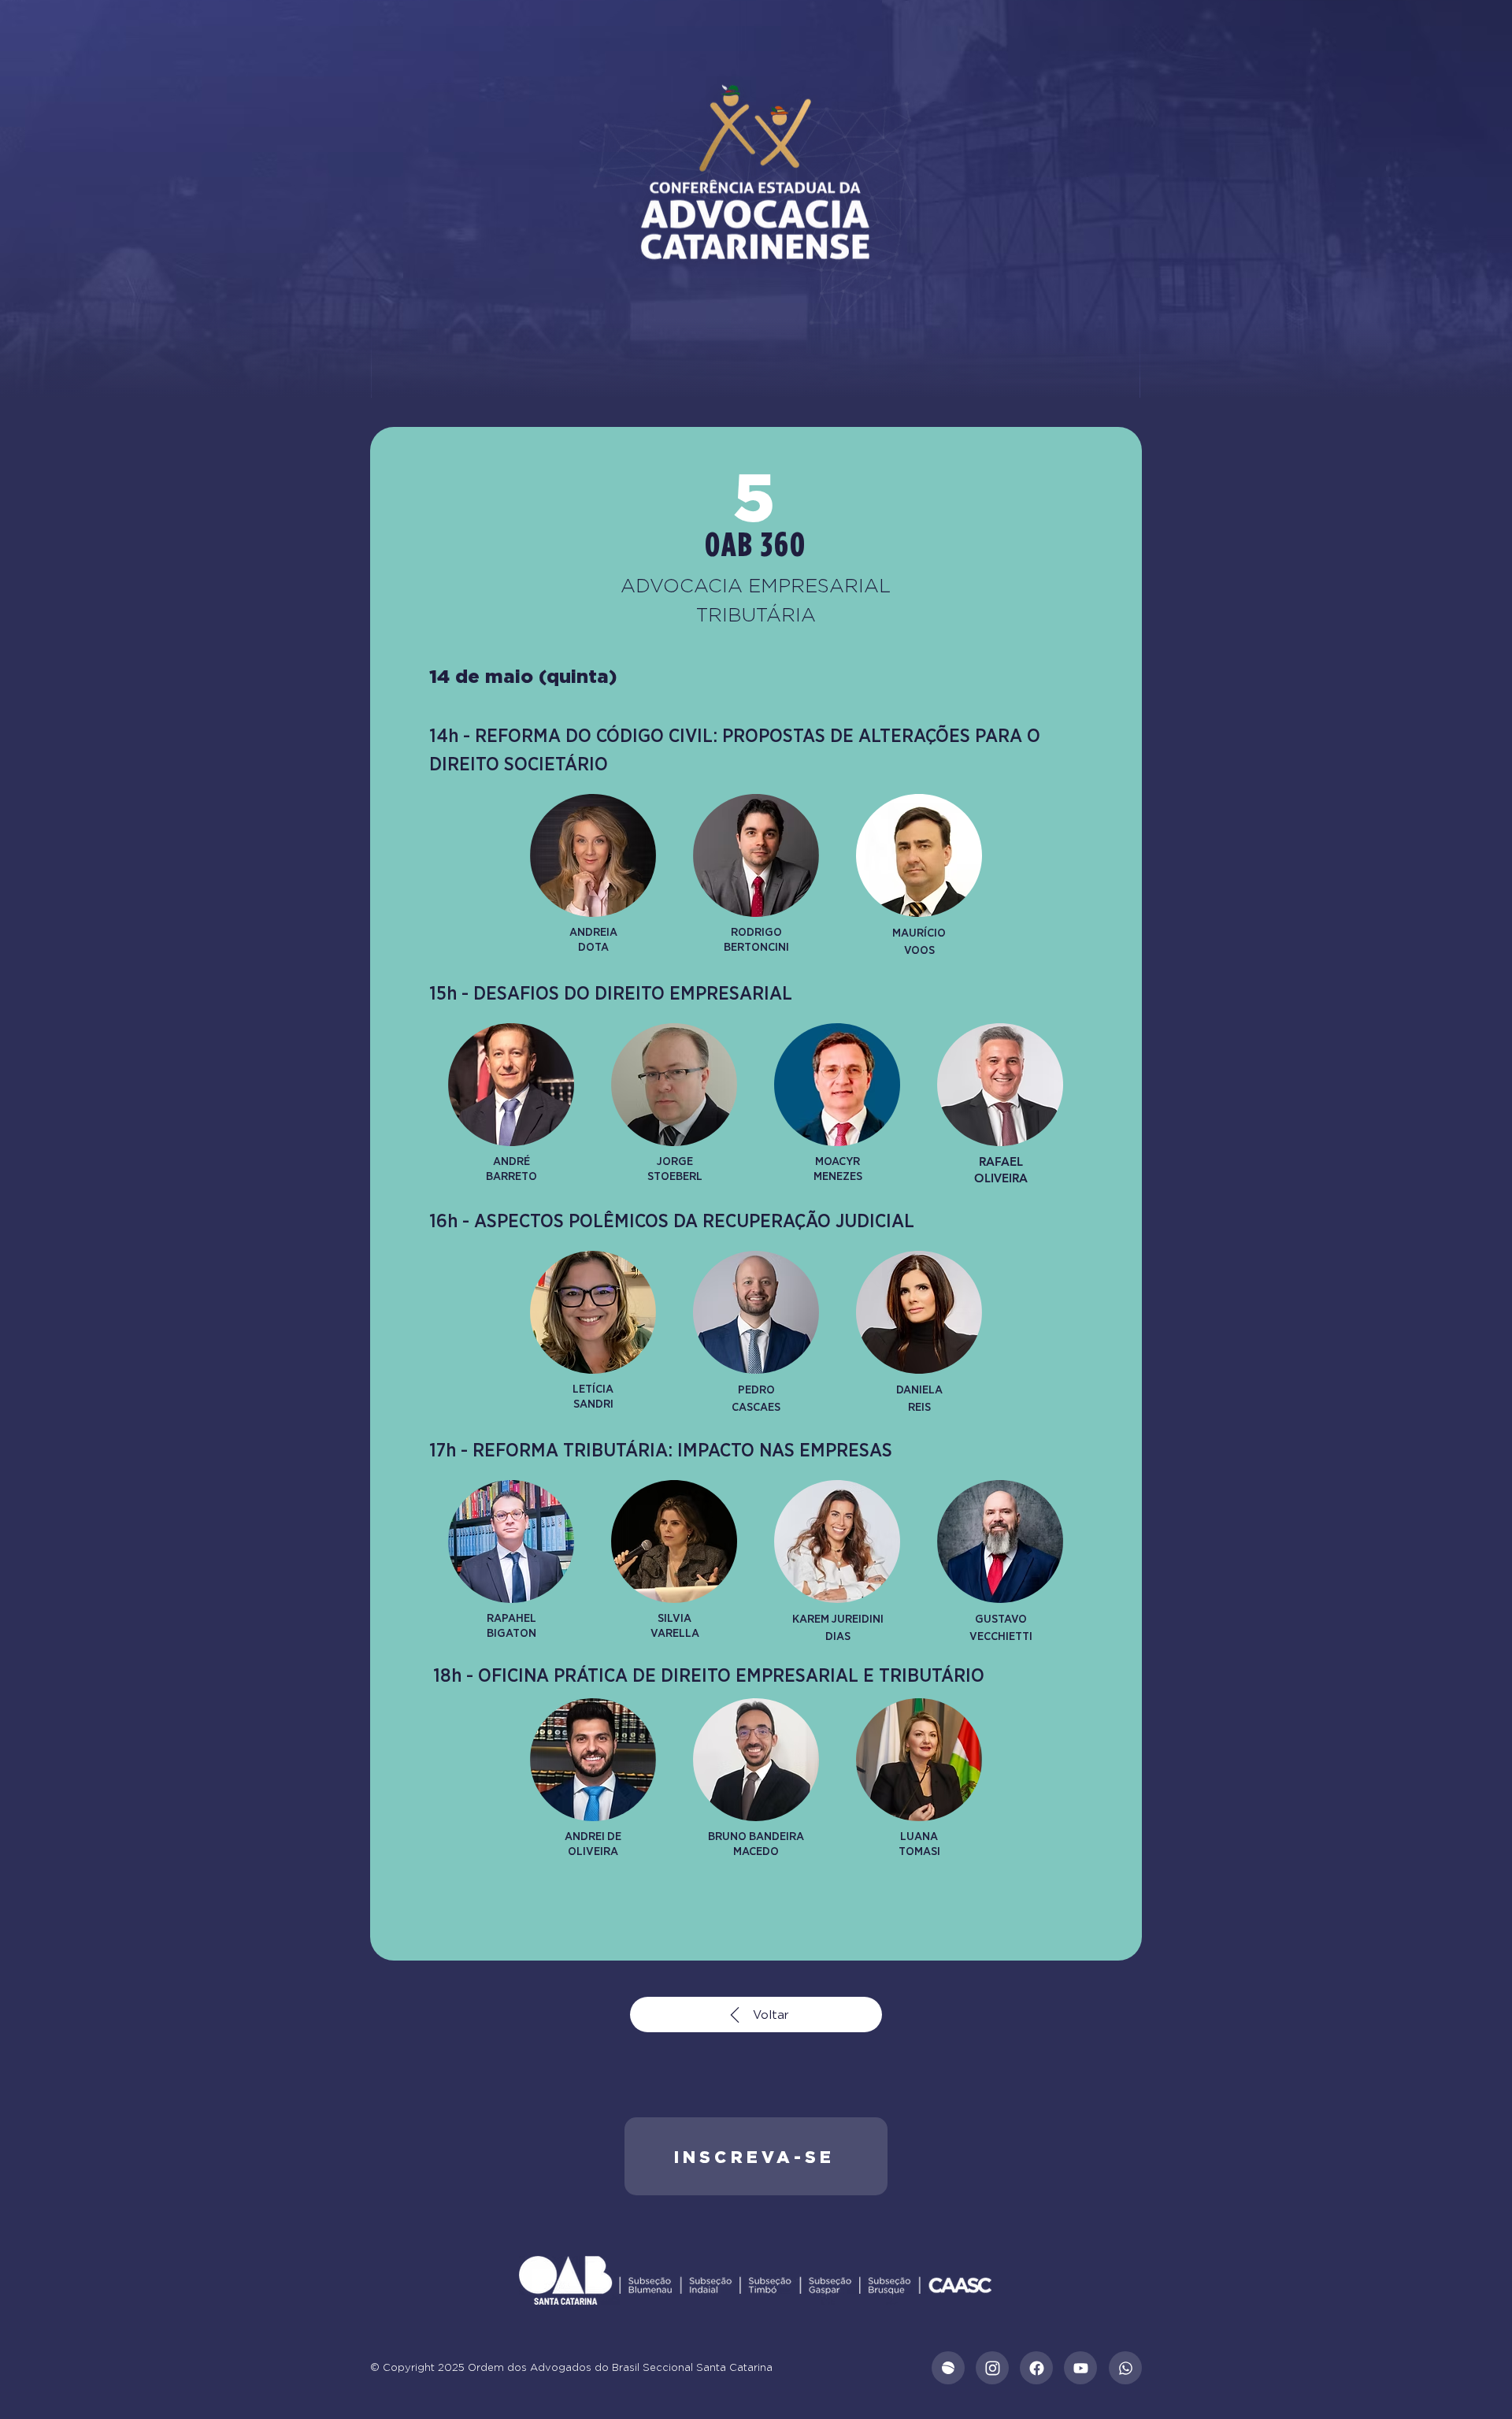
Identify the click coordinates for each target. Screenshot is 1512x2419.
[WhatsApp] (1125, 2368)
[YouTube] (1080, 2368)
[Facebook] (1036, 2368)
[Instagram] (992, 2368)
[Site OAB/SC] (948, 2368)
